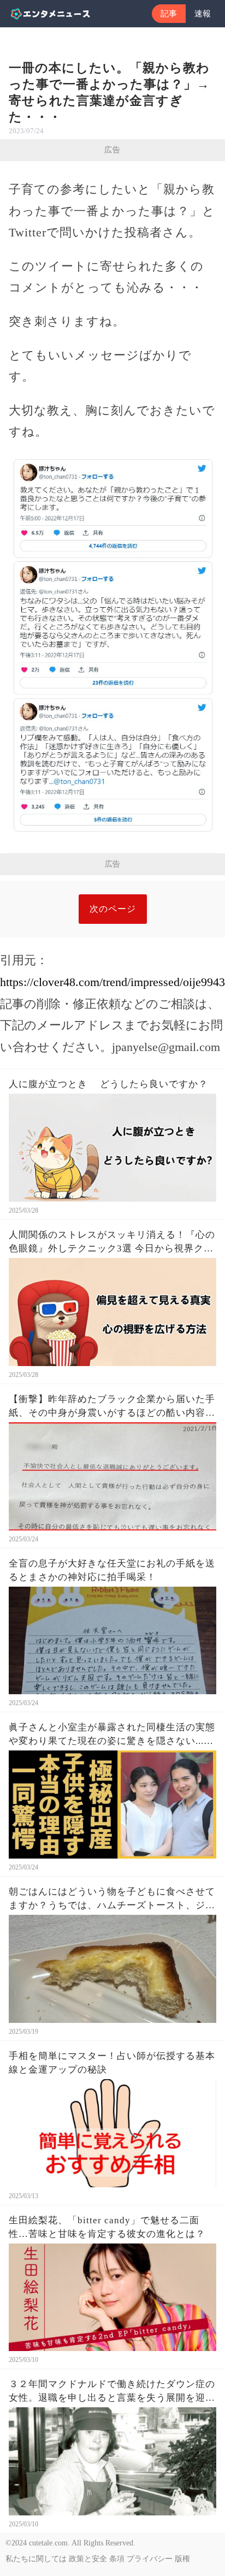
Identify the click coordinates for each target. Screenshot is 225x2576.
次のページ (113, 909)
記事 (169, 14)
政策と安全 (88, 2559)
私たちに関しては (36, 2559)
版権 (182, 2559)
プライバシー (150, 2559)
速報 (203, 14)
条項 (117, 2559)
